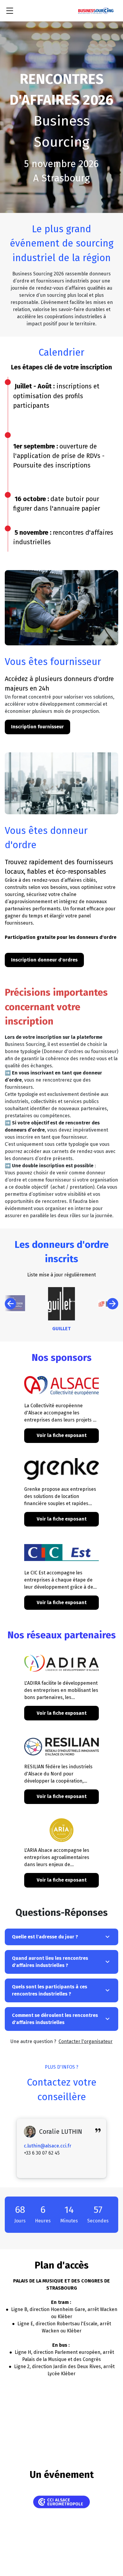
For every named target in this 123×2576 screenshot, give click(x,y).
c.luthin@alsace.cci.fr (48, 2146)
